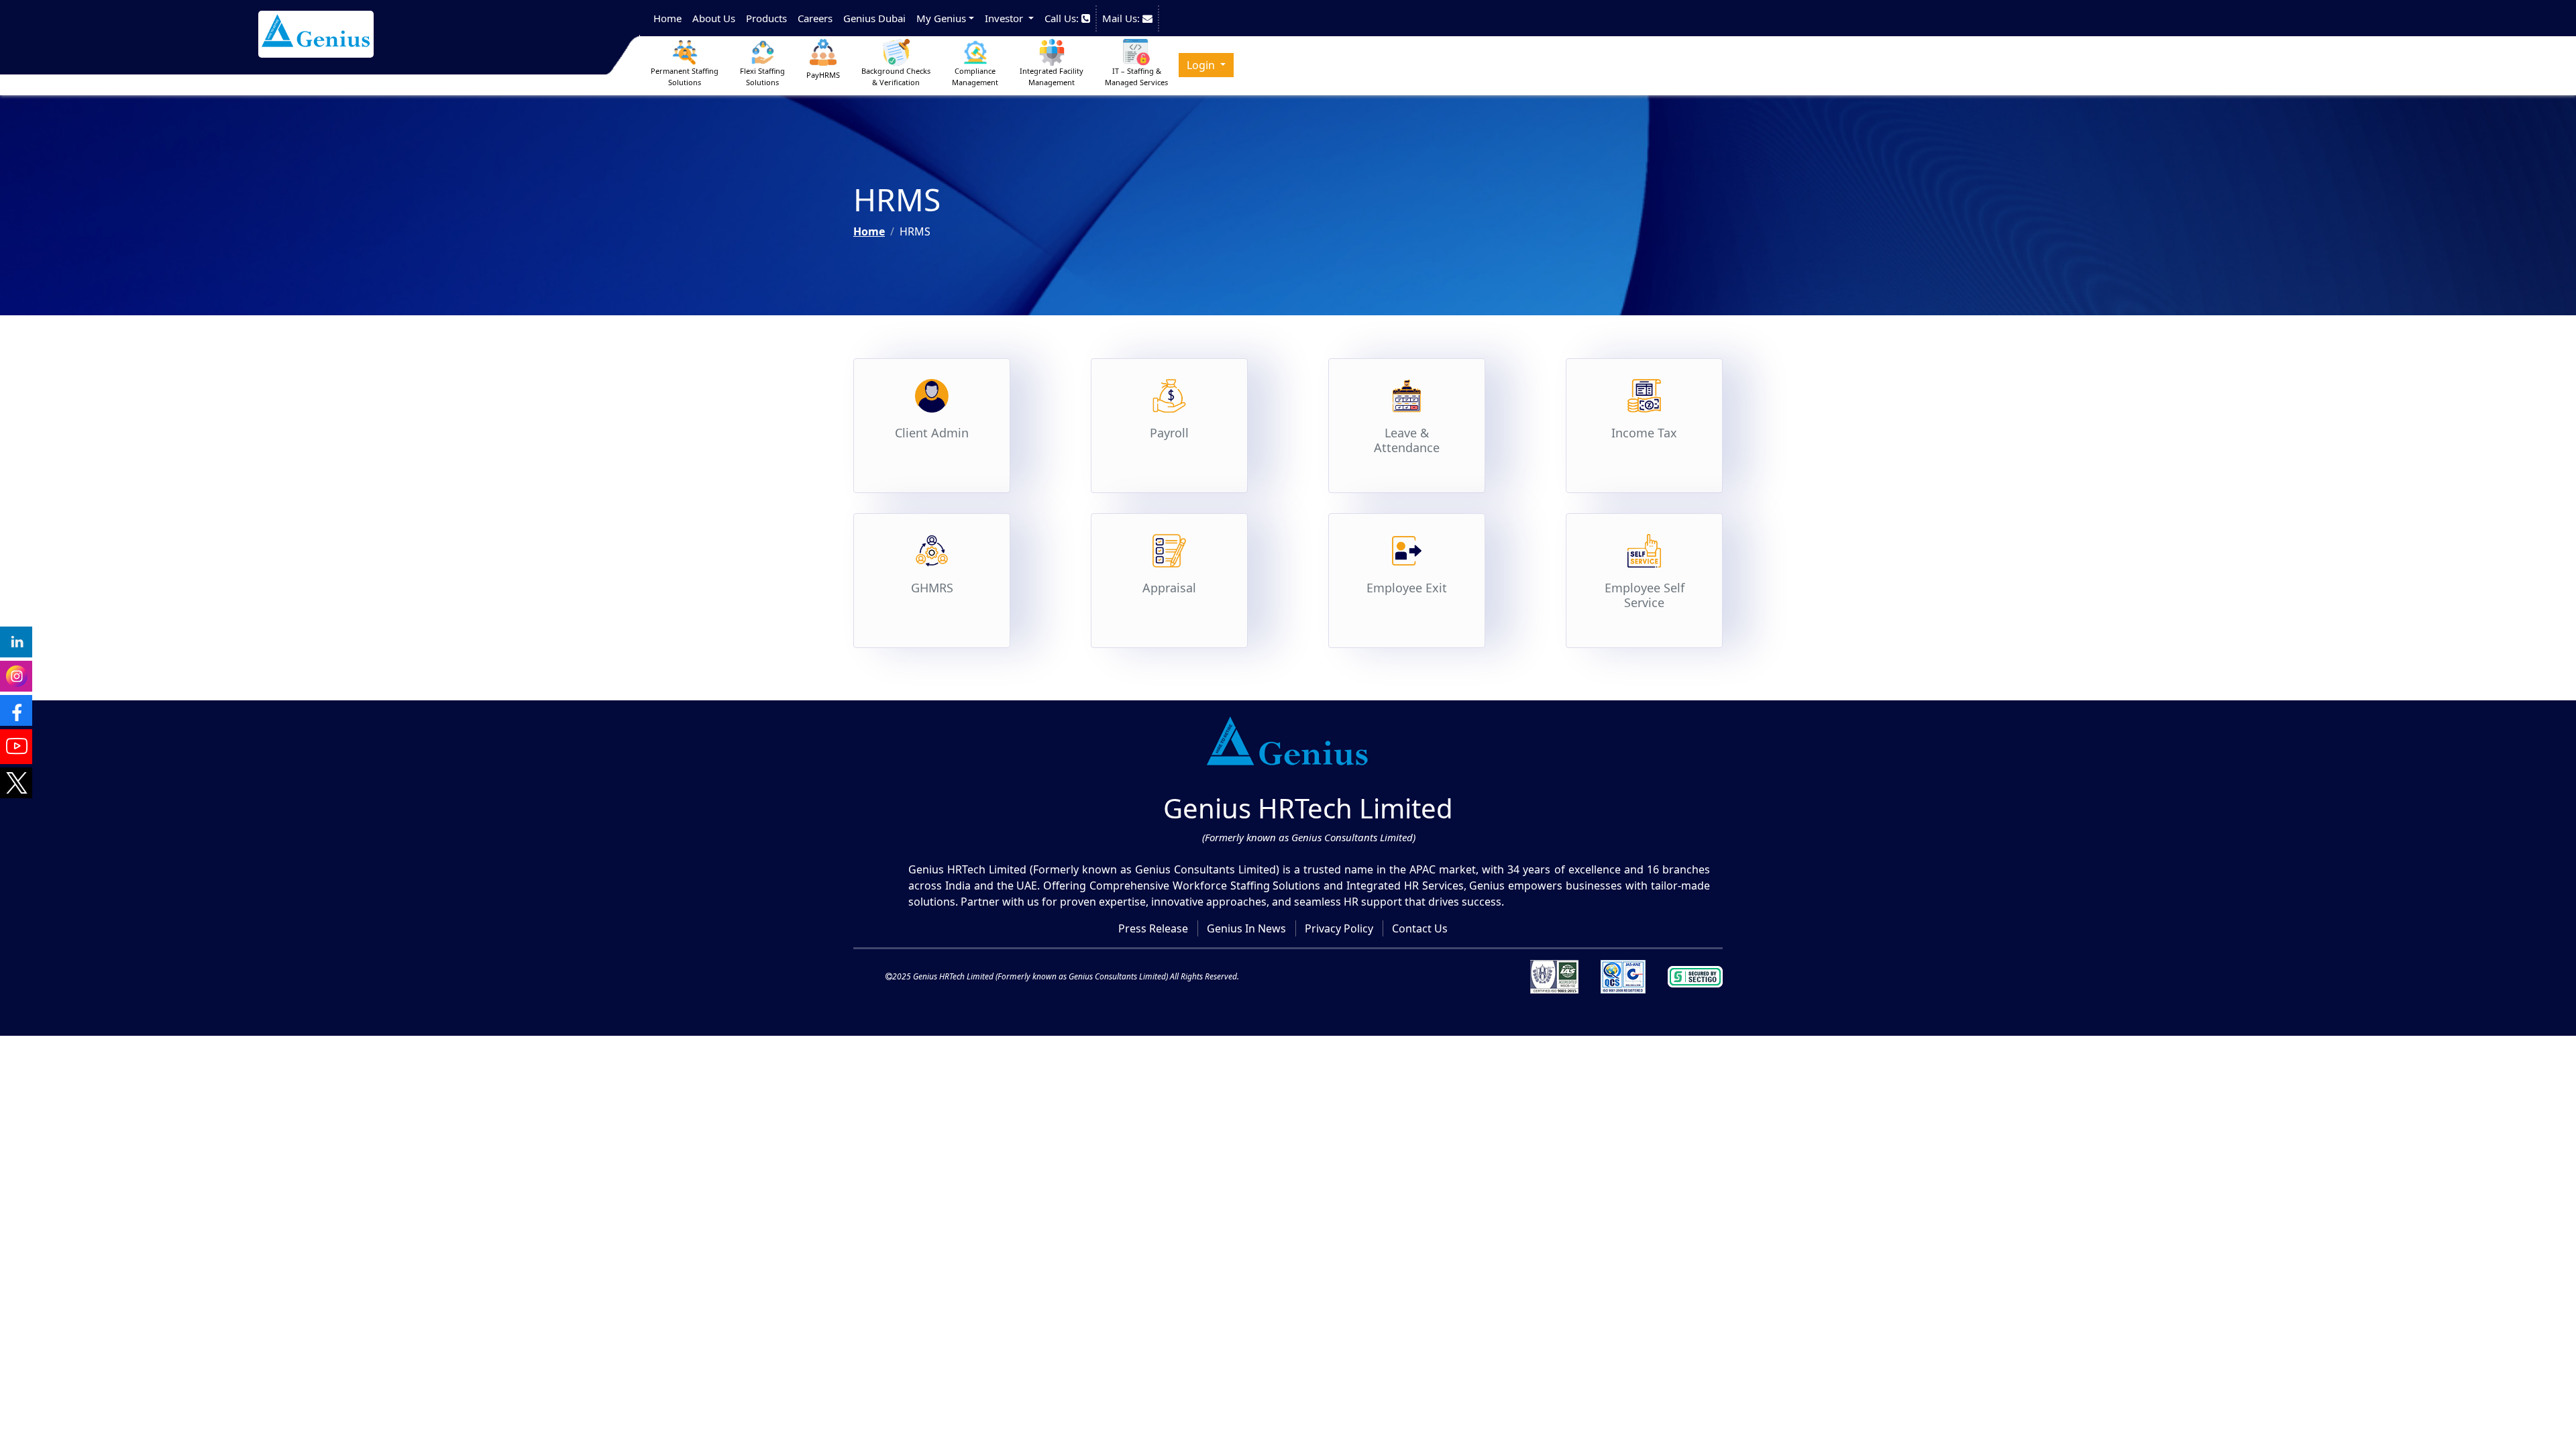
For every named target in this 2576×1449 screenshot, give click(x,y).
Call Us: (1063, 18)
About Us (714, 18)
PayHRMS (823, 75)
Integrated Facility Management (1052, 76)
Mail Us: (1122, 18)
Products (766, 18)
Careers (815, 18)
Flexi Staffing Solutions (762, 76)
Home (667, 18)
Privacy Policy (1339, 928)
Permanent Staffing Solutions (685, 76)
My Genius (941, 18)
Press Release (1153, 928)
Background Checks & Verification (896, 76)
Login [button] (1202, 65)
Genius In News (1246, 928)
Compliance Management (975, 76)
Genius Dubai (874, 18)
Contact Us (1420, 928)
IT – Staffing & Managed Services (1136, 76)
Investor (1005, 18)
